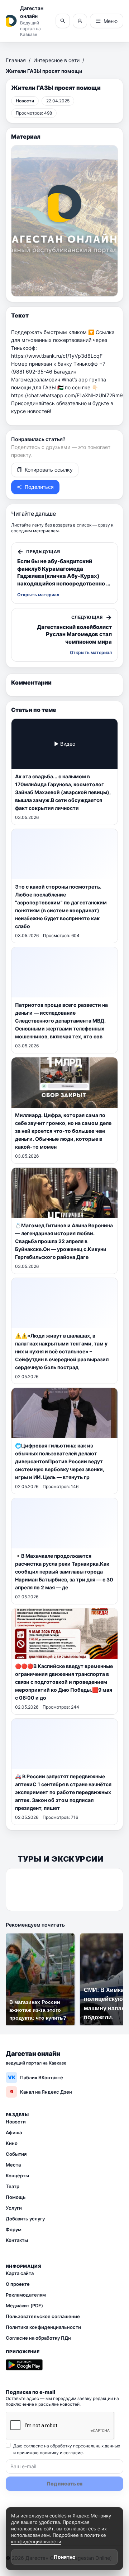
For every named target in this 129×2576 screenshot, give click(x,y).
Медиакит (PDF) (24, 2306)
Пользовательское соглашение (43, 2316)
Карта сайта (20, 2273)
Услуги (14, 2208)
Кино (12, 2143)
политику (49, 2453)
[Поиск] (63, 21)
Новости (16, 2122)
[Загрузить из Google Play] (24, 2365)
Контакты (17, 2240)
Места (13, 2165)
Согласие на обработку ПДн (38, 2338)
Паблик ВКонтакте (36, 2077)
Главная (16, 60)
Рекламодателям (26, 2295)
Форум (14, 2229)
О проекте (18, 2284)
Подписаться (65, 2484)
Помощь (16, 2197)
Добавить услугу (25, 2219)
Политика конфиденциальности (43, 2327)
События (16, 2154)
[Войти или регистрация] (80, 21)
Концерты (17, 2176)
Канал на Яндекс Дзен (41, 2092)
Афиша (14, 2132)
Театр (13, 2186)
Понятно (65, 2557)
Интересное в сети (56, 60)
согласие (73, 2453)
